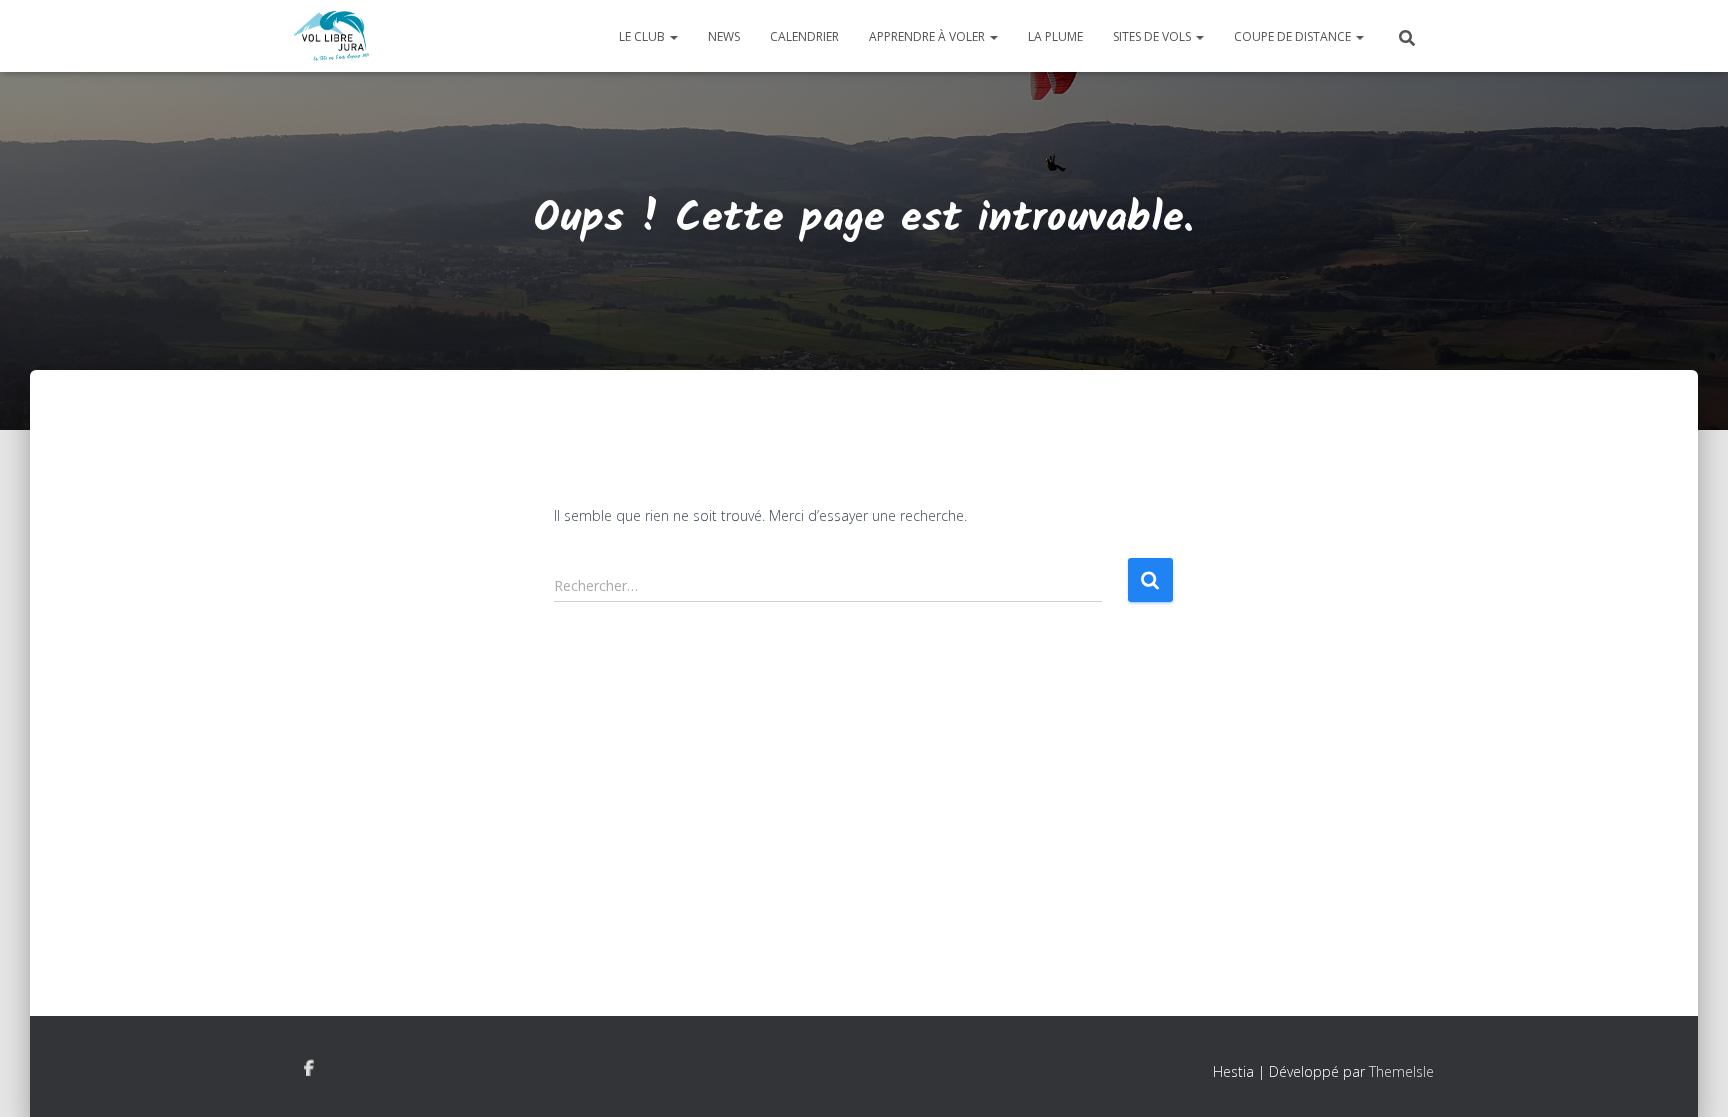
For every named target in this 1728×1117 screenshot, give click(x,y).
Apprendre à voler (928, 36)
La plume (1055, 36)
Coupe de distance (1294, 36)
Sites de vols (1153, 36)
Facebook (309, 1069)
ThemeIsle (1401, 1071)
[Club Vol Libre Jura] (331, 36)
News (724, 36)
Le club (643, 36)
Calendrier (804, 36)
